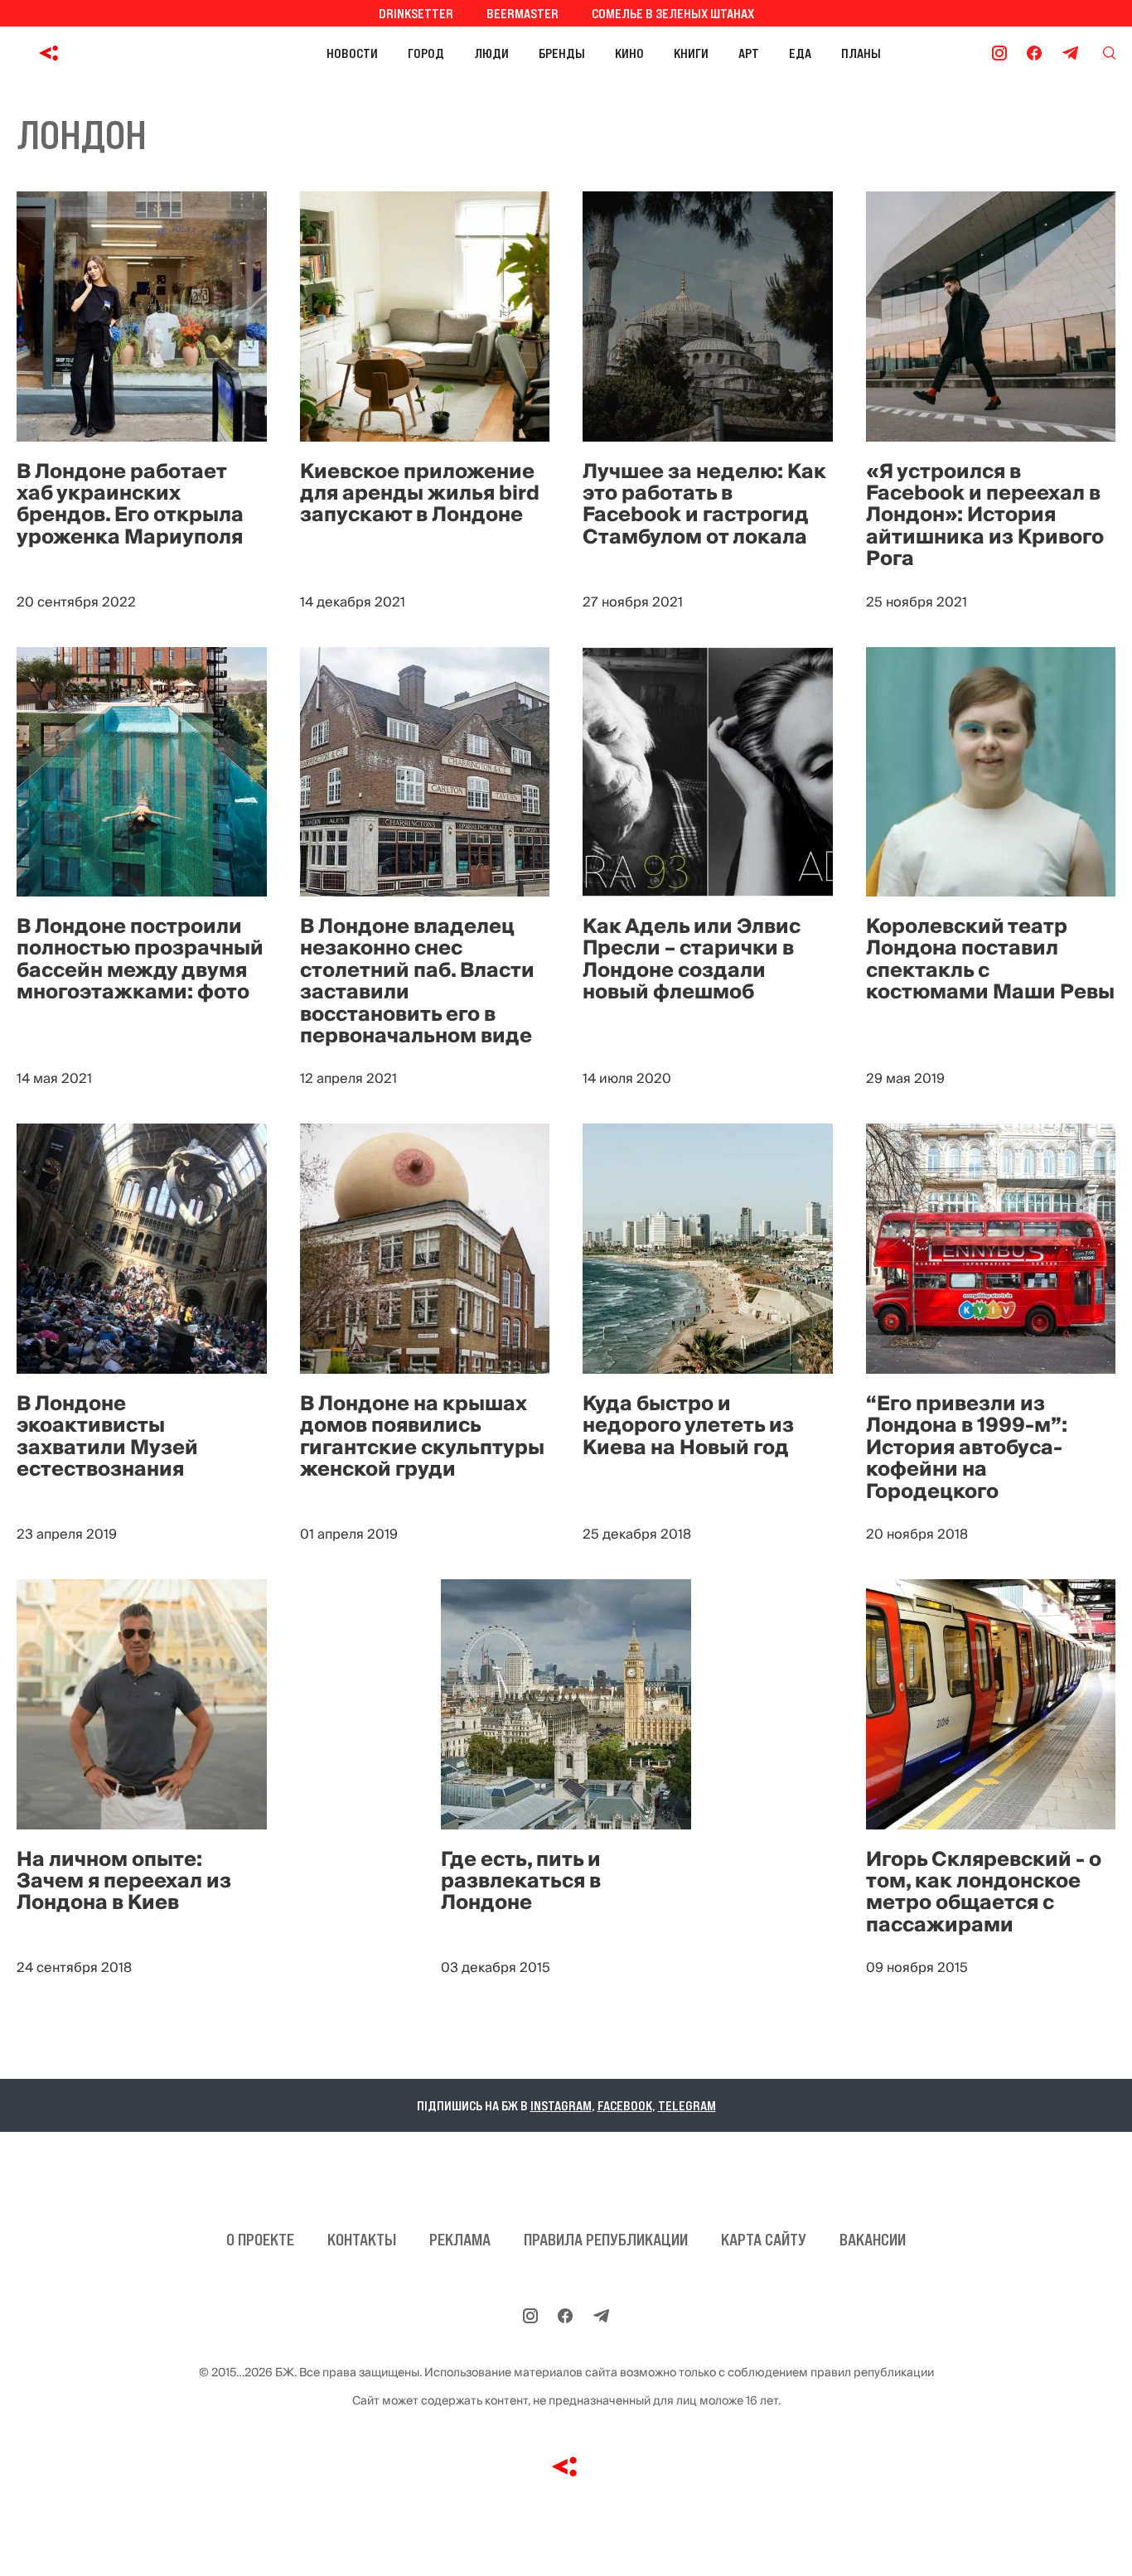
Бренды (562, 53)
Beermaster (522, 13)
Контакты (362, 2240)
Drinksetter (416, 13)
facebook (625, 2105)
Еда (800, 53)
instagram (561, 2105)
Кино (629, 53)
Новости (352, 53)
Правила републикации (606, 2240)
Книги (691, 53)
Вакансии (873, 2240)
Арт (749, 53)
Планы (861, 53)
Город (426, 53)
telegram (687, 2105)
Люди (491, 53)
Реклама (460, 2240)
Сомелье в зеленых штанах (673, 13)
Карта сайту (764, 2240)
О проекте (260, 2240)
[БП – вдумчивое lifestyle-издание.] (123, 53)
